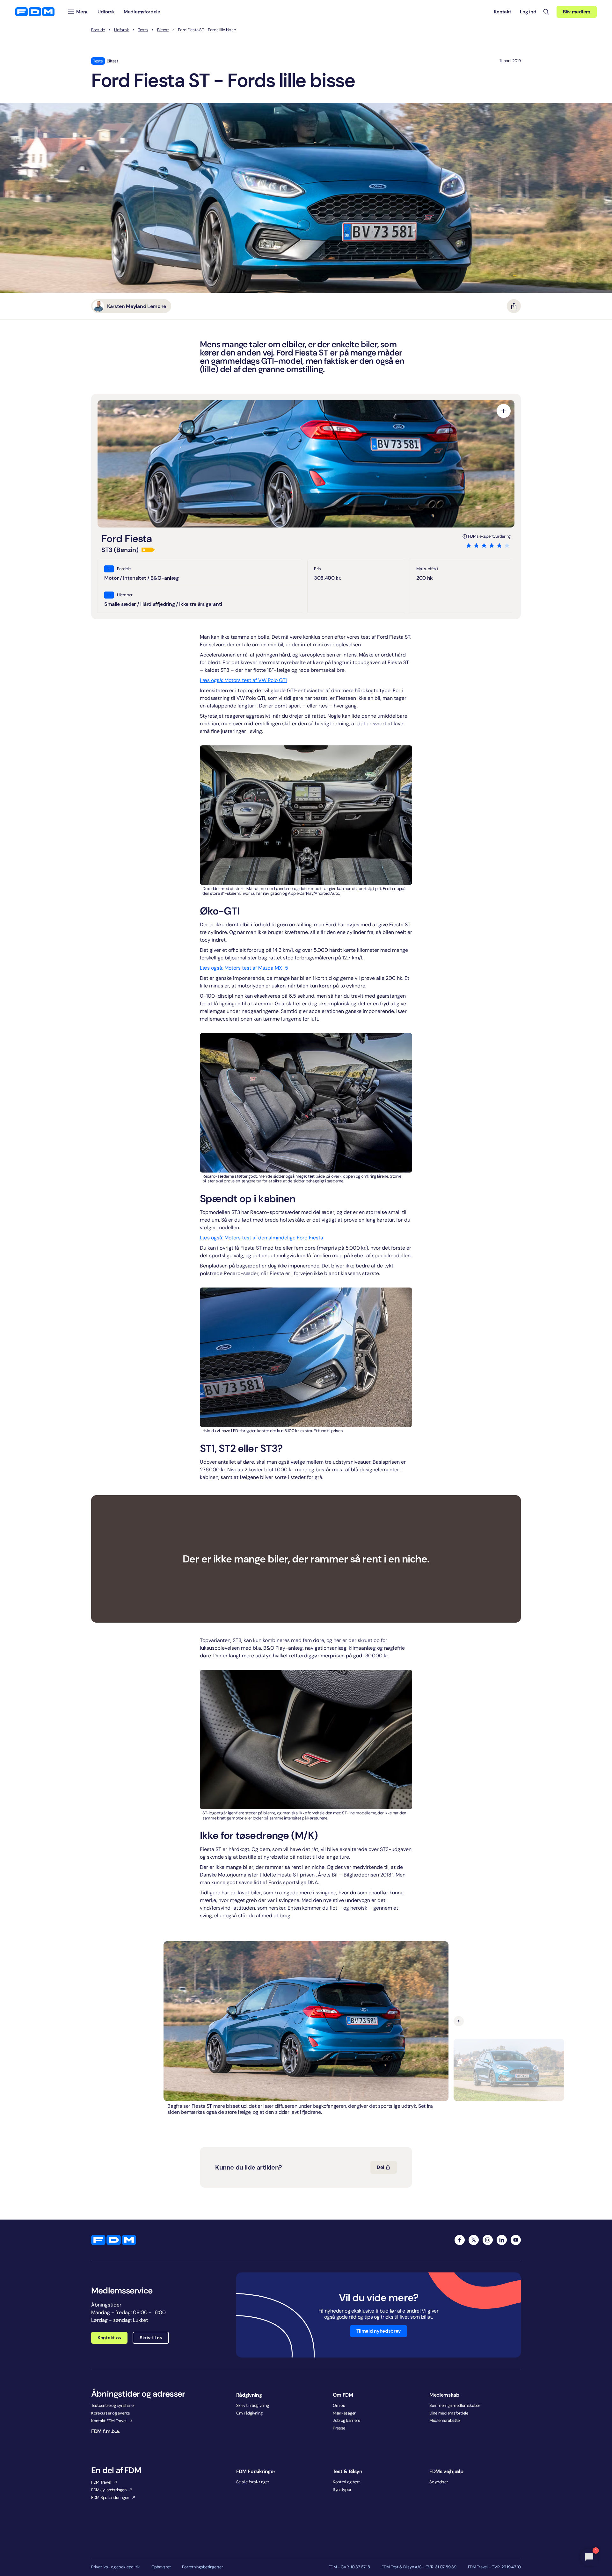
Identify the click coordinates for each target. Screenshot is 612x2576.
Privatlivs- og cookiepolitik (116, 2567)
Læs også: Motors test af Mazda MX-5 (244, 968)
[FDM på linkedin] (502, 2240)
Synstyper (342, 2490)
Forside (98, 30)
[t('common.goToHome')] (114, 2240)
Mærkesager (344, 2413)
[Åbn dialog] (504, 411)
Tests (143, 30)
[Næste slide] (459, 2021)
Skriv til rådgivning (253, 2405)
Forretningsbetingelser (202, 2567)
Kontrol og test (346, 2482)
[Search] (546, 12)
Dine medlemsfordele (449, 2413)
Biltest (163, 30)
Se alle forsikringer (253, 2482)
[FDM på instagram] (488, 2240)
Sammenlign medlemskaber (455, 2405)
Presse (339, 2428)
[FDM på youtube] (516, 2240)
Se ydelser (439, 2482)
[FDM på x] (474, 2240)
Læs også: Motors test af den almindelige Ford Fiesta (262, 1238)
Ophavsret (161, 2567)
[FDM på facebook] (460, 2240)
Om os (339, 2405)
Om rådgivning (249, 2413)
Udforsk (121, 30)
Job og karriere (346, 2420)
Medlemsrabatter (445, 2420)
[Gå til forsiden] (35, 12)
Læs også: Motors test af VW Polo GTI (243, 680)
